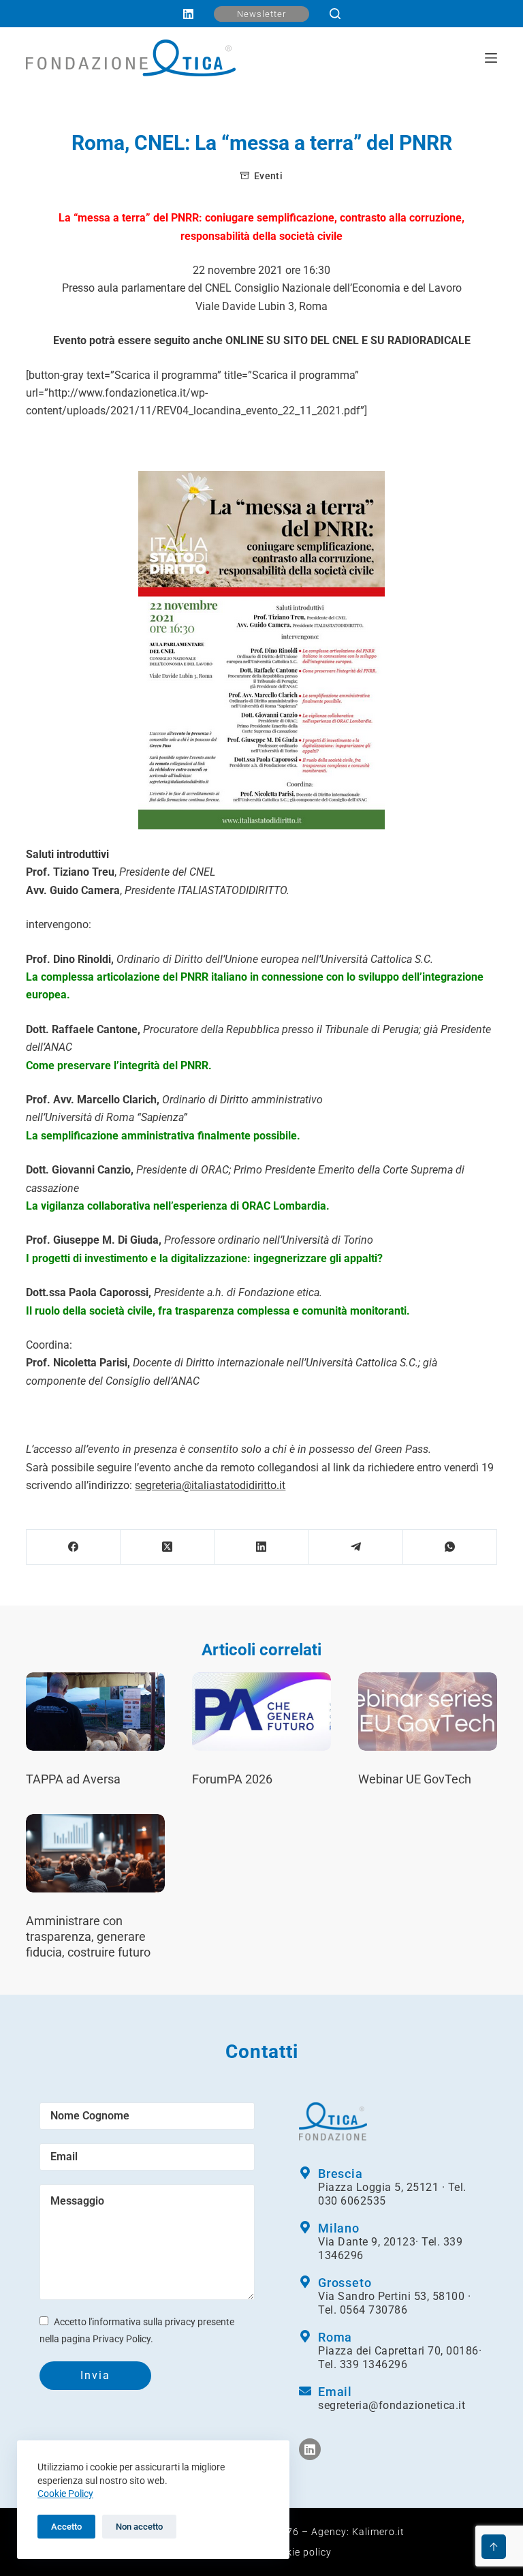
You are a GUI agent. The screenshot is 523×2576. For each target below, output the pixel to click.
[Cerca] (335, 14)
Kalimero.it (378, 2532)
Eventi (268, 176)
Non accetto (139, 2527)
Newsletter (261, 14)
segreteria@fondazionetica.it (392, 2405)
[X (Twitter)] (168, 1547)
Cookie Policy (65, 2494)
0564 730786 (374, 2310)
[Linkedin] (310, 2449)
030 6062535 (352, 2201)
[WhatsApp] (450, 1547)
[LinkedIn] (188, 14)
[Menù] (491, 58)
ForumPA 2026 (232, 1779)
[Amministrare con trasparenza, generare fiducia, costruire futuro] (95, 1853)
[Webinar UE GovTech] (428, 1712)
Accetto (66, 2527)
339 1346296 (374, 2364)
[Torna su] (494, 2547)
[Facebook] (74, 1547)
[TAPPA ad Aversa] (95, 1712)
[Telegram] (356, 1547)
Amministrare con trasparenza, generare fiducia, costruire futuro (88, 1937)
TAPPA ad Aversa (73, 1779)
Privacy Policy (122, 2339)
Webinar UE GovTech (415, 1779)
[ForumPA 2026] (261, 1712)
